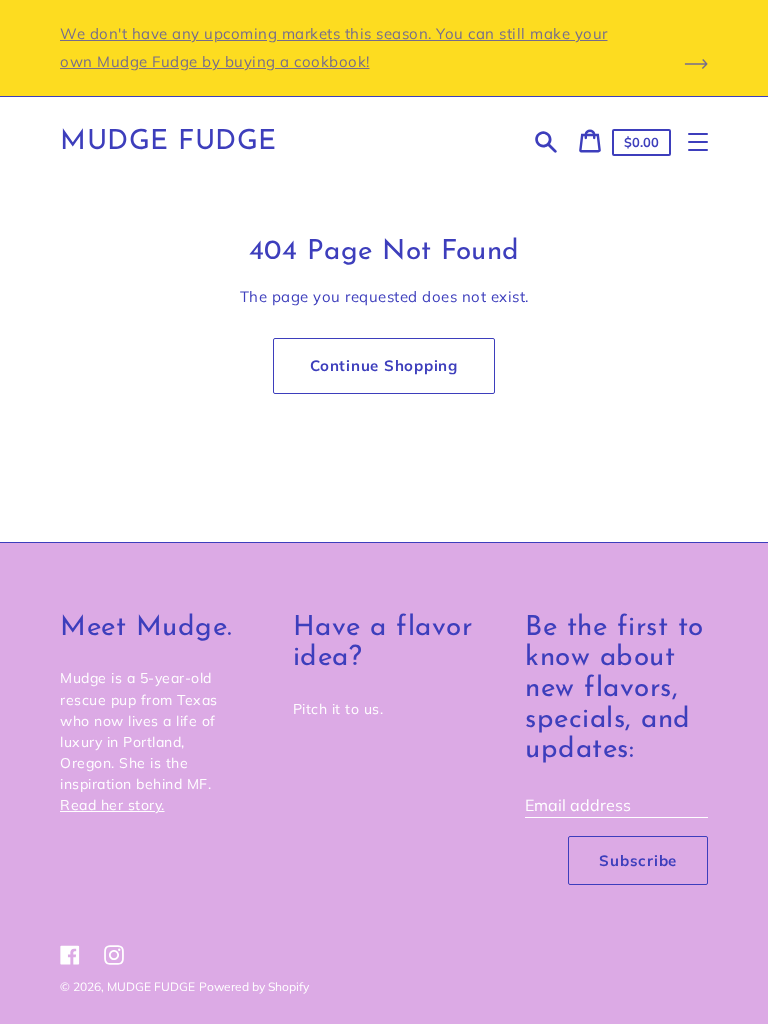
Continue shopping (384, 365)
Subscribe (638, 860)
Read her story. (112, 805)
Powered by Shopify (254, 986)
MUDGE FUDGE (168, 142)
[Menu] (698, 142)
